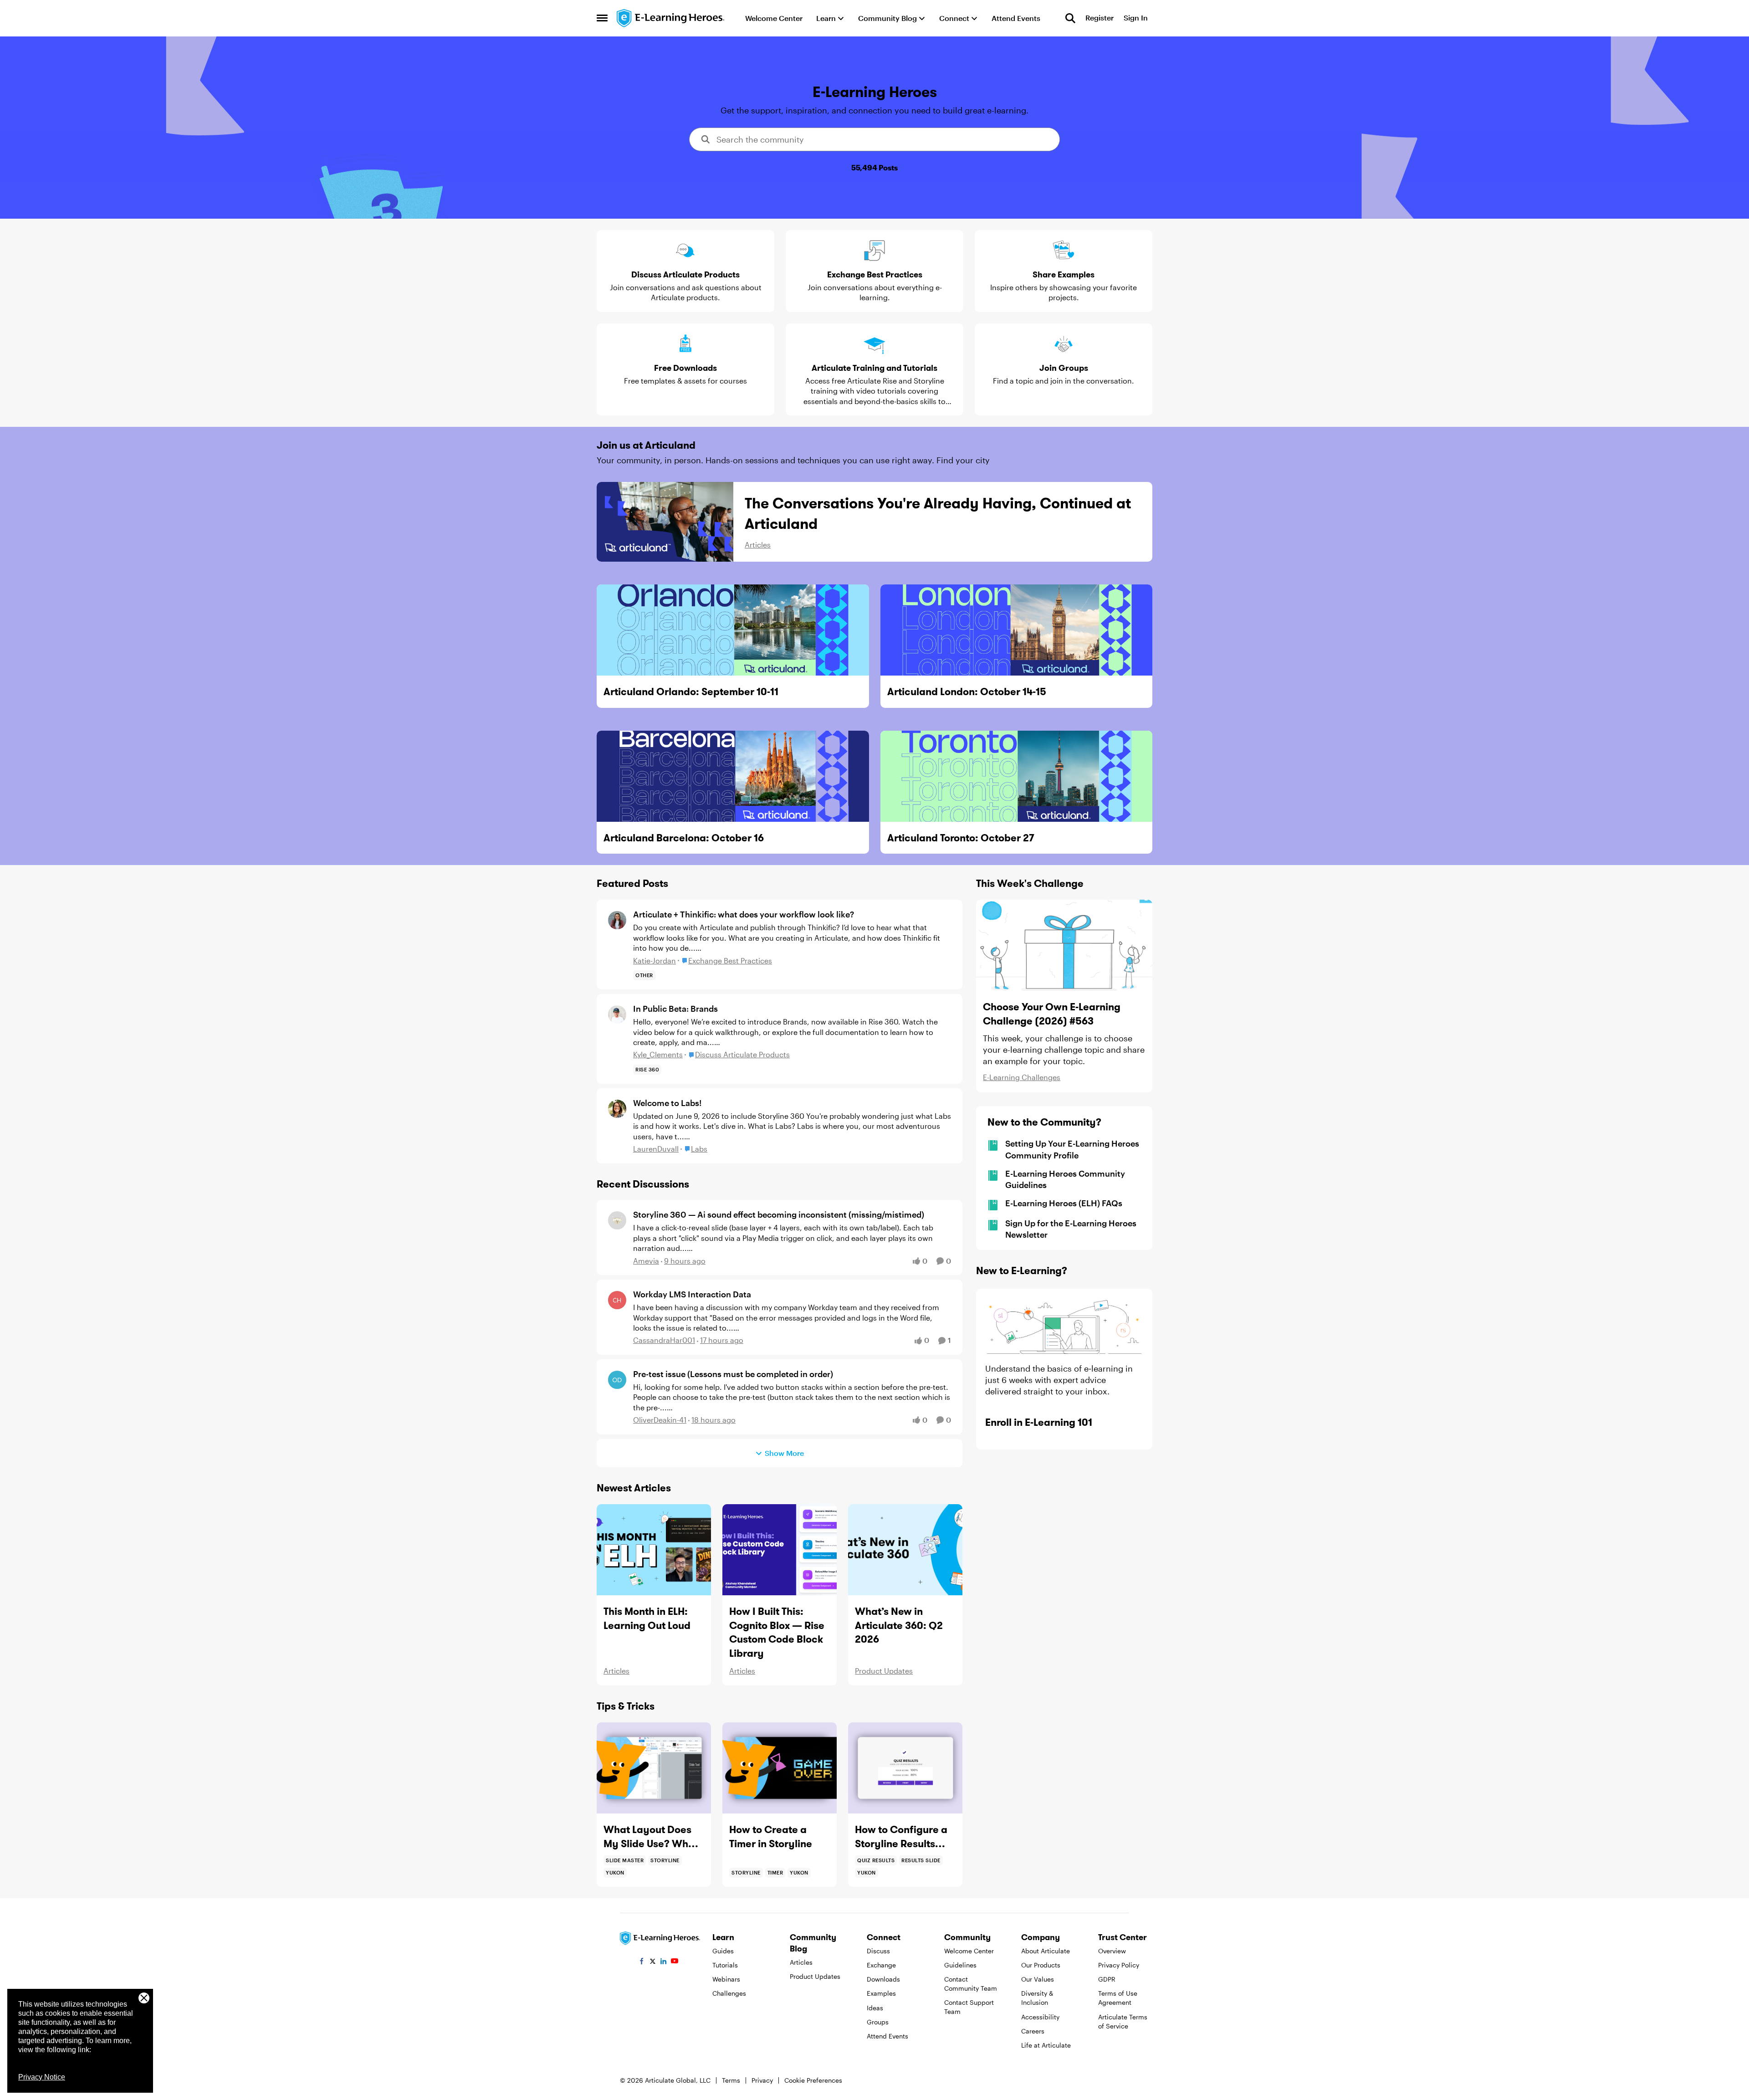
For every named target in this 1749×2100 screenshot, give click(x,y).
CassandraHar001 (664, 1340)
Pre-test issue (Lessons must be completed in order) (733, 1374)
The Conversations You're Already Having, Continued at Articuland (938, 513)
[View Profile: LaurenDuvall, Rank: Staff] (617, 1109)
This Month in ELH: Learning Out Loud (647, 1618)
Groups (878, 2022)
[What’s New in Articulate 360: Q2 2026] (905, 1550)
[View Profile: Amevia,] (617, 1220)
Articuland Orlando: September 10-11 (691, 691)
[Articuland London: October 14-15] (1017, 630)
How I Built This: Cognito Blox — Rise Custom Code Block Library (777, 1632)
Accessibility (1040, 2017)
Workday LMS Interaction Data (692, 1294)
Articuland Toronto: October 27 (961, 838)
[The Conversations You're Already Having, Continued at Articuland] (665, 522)
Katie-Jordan (655, 960)
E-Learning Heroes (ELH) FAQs (1064, 1203)
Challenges (729, 1993)
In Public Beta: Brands (675, 1009)
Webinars (726, 1979)
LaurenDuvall (656, 1149)
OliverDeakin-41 (660, 1420)
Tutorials (725, 1965)
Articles (758, 545)
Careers (1033, 2031)
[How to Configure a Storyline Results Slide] (905, 1768)
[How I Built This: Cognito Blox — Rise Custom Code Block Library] (780, 1550)
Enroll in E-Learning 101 (1039, 1422)
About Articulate (1046, 1951)
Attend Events (887, 2036)
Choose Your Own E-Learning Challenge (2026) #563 (1052, 1014)
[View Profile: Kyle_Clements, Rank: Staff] (617, 1014)
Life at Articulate (1046, 2045)
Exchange (881, 1965)
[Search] (1070, 18)
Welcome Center (969, 1951)
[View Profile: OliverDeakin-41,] (617, 1380)
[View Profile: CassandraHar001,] (617, 1300)
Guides (723, 1951)
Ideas (875, 2008)
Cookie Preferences (813, 2080)
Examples (881, 1993)
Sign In (1136, 18)
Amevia (646, 1261)
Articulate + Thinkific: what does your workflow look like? (744, 914)
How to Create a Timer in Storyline (771, 1836)
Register (1100, 18)
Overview (1112, 1951)
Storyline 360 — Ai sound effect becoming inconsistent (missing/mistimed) (779, 1214)
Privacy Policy (1119, 1965)
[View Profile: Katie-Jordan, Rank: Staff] (617, 920)
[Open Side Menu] (602, 18)
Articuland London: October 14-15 (967, 691)
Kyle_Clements (658, 1054)
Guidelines (960, 1965)
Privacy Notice (42, 2077)
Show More (784, 1453)
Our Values (1038, 1979)
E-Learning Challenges (1022, 1077)
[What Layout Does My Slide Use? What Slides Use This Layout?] (654, 1768)
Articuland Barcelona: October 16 (684, 838)
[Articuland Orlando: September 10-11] (733, 630)
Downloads (883, 1979)
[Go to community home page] (671, 18)
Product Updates (884, 1671)
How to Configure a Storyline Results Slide (901, 1837)
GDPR (1107, 1979)
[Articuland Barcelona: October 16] (733, 776)
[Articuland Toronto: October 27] (1017, 776)
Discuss (878, 1951)
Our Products (1041, 1965)
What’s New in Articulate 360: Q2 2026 (899, 1625)
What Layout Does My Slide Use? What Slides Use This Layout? (651, 1837)
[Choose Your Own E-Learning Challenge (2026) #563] (1064, 945)
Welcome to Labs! (667, 1103)
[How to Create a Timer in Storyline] (780, 1768)
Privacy (762, 2080)
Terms (731, 2080)
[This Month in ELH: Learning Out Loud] (654, 1550)
